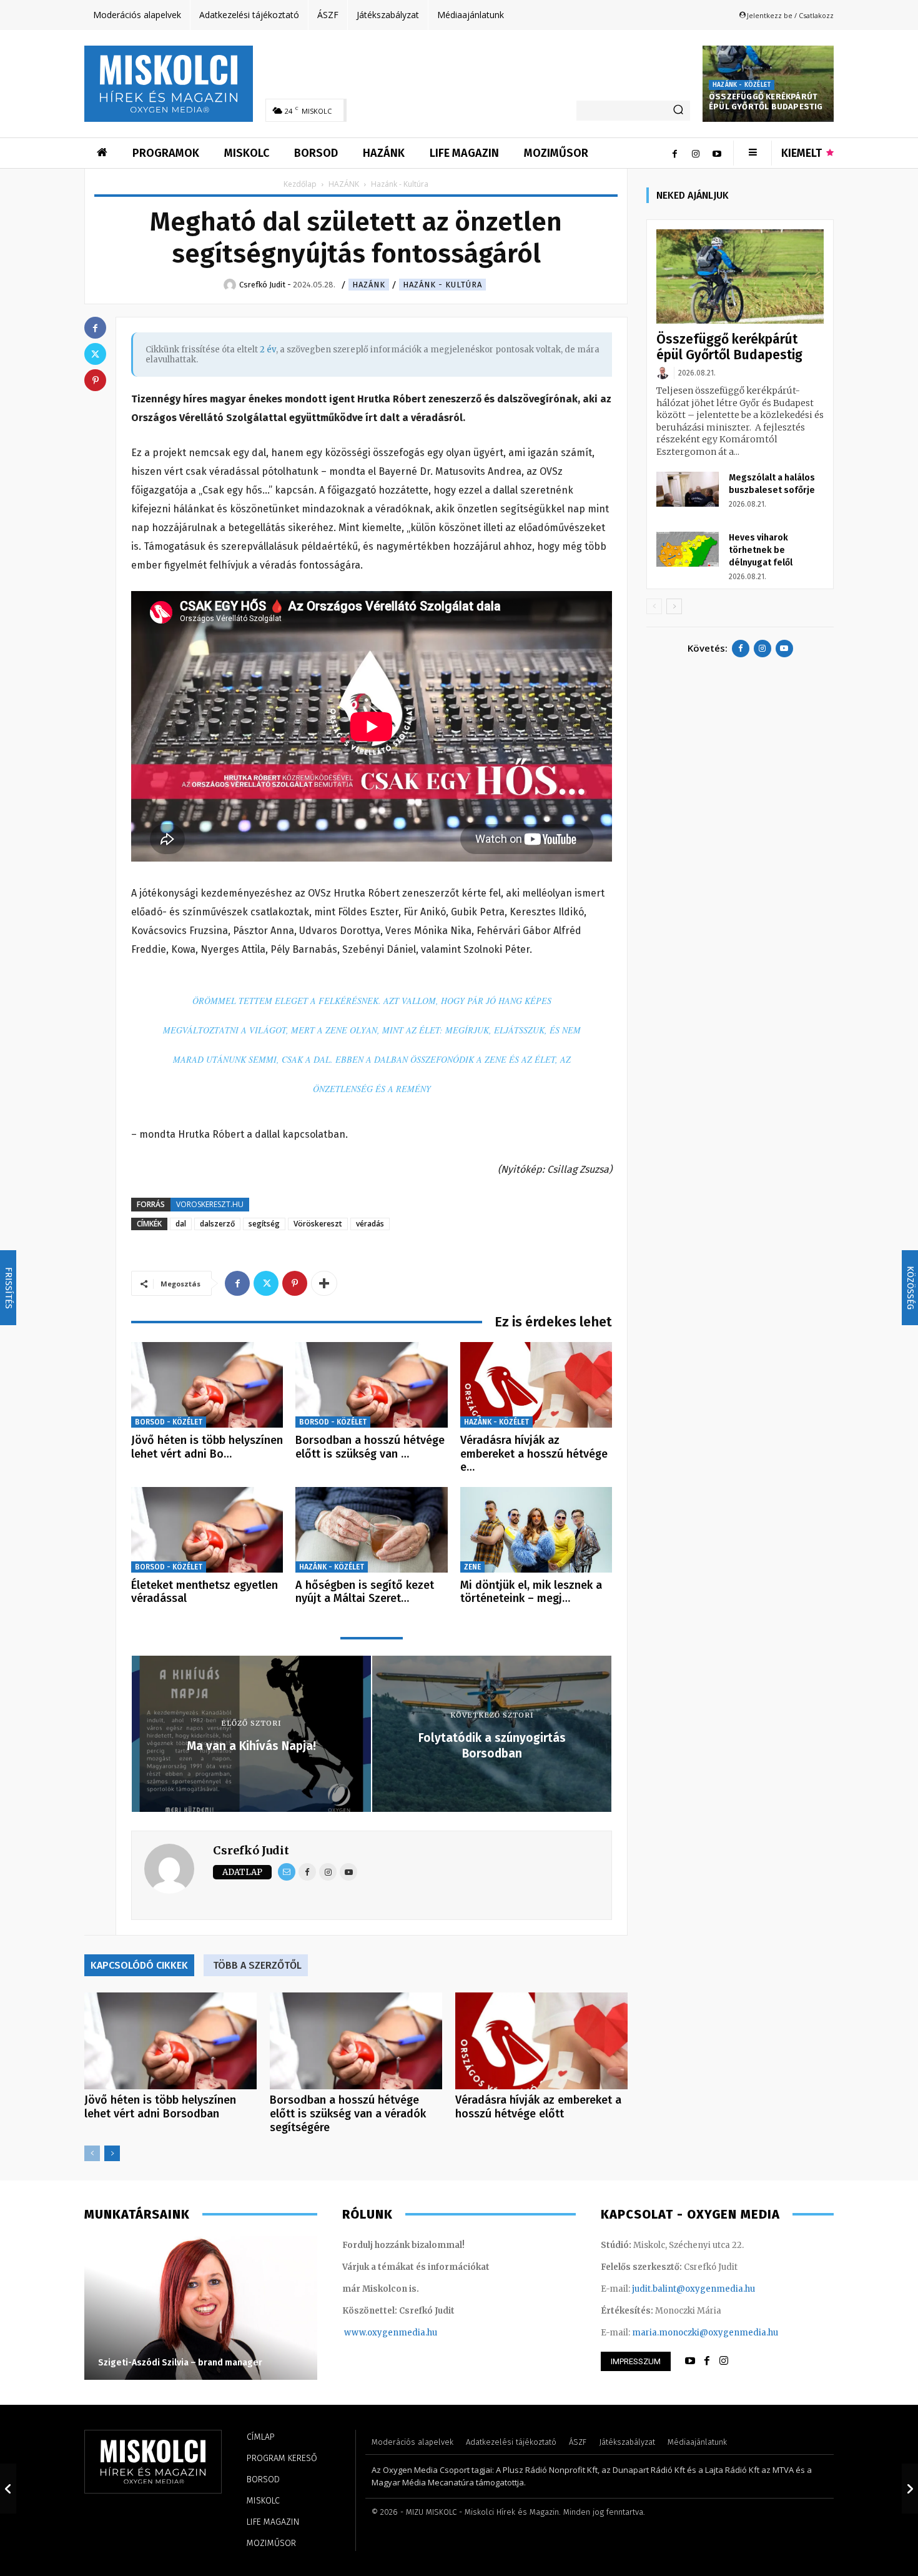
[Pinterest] (295, 1283)
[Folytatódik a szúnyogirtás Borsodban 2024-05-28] (910, 2489)
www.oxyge (368, 2333)
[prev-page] (92, 2153)
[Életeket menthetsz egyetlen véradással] (207, 1530)
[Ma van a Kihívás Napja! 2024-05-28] (8, 2489)
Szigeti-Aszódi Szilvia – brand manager (180, 2363)
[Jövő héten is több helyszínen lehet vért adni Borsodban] (207, 1385)
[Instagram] (696, 153)
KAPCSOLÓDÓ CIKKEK (139, 1965)
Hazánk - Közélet (742, 85)
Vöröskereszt (318, 1224)
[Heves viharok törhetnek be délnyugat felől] (688, 549)
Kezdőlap (300, 184)
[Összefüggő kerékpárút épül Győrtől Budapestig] (740, 276)
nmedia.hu (415, 2333)
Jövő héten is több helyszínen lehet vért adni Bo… (207, 1447)
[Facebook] (674, 153)
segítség (264, 1224)
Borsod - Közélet (169, 1422)
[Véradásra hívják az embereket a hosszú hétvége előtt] (536, 1385)
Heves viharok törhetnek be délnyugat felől (761, 550)
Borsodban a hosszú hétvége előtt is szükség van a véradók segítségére (348, 2114)
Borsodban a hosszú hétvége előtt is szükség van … (370, 1447)
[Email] (287, 1872)
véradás (370, 1224)
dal (181, 1224)
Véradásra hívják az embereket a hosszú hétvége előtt (538, 2107)
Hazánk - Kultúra (442, 285)
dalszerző (217, 1224)
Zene (472, 1567)
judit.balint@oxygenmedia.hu (693, 2289)
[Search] (678, 111)
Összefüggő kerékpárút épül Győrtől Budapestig (766, 102)
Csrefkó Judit (251, 1850)
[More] (324, 1283)
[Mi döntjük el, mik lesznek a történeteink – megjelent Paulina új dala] (536, 1530)
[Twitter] (266, 1283)
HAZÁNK (344, 184)
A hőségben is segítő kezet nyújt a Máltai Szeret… (365, 1592)
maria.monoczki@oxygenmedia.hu (705, 2333)
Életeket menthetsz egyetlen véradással (205, 1592)
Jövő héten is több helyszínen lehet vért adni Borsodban (160, 2107)
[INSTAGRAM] (724, 2361)
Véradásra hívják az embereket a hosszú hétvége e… (534, 1454)
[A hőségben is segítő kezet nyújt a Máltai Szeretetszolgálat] (371, 1530)
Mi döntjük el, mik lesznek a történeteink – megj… (531, 1592)
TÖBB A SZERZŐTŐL (257, 1965)
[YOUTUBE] (690, 2361)
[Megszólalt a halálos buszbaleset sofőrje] (688, 489)
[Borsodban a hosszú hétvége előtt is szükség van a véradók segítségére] (371, 1385)
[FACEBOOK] (707, 2361)
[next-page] (112, 2153)
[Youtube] (717, 153)
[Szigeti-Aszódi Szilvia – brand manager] (201, 2308)
